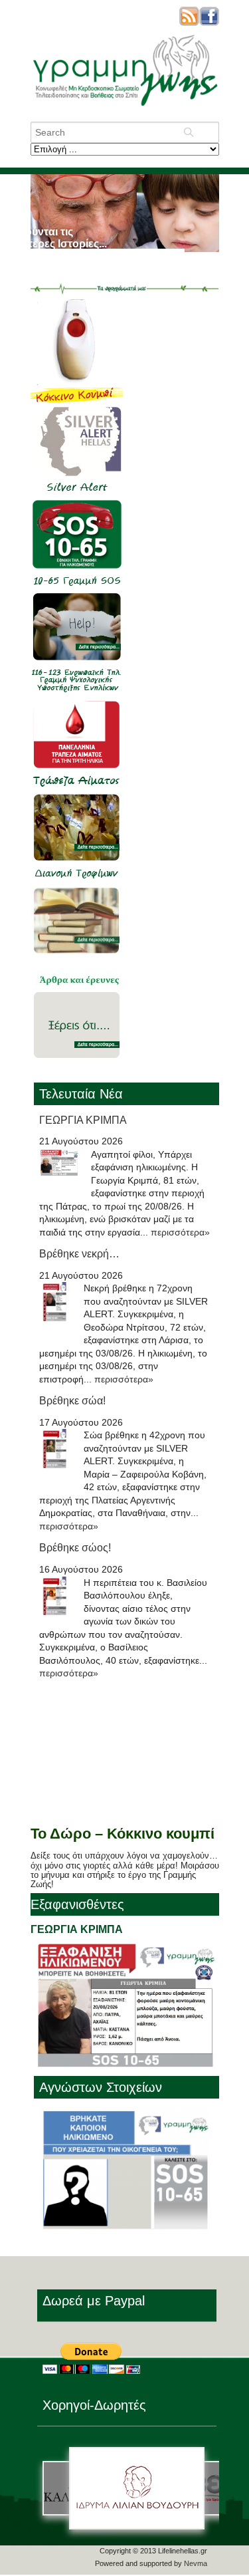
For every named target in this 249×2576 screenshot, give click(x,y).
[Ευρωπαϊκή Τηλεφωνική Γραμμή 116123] (77, 693)
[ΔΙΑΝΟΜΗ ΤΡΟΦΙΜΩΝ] (77, 878)
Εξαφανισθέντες (77, 1904)
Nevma (196, 2563)
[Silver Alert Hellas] (77, 492)
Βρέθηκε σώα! (72, 1401)
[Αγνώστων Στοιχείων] (125, 2228)
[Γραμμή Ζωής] (125, 107)
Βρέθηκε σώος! (75, 1548)
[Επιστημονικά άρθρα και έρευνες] (77, 983)
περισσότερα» (180, 1232)
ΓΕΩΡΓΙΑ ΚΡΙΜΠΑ (83, 1120)
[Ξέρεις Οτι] (77, 1076)
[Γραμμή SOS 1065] (77, 585)
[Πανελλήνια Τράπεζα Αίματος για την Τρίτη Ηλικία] (77, 786)
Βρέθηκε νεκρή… (79, 1254)
